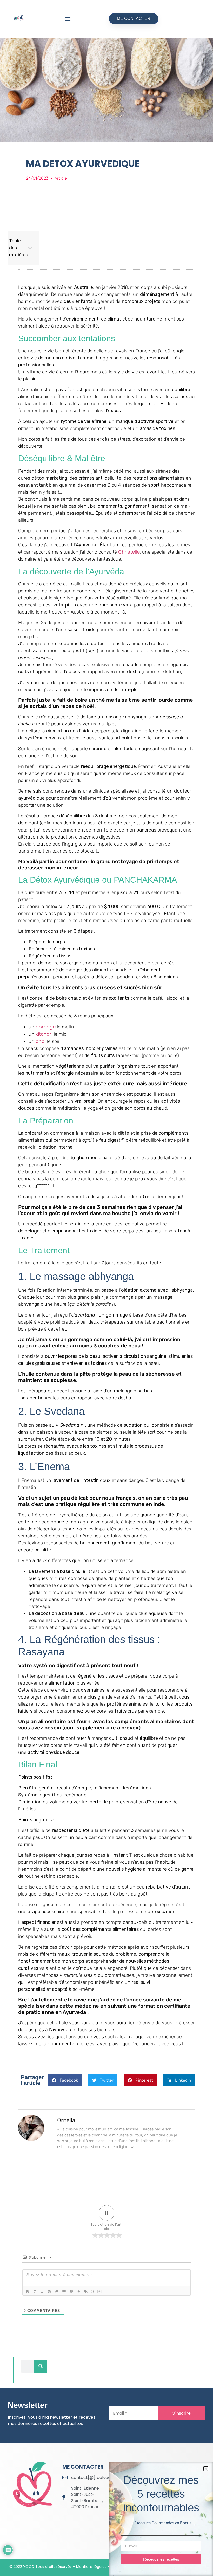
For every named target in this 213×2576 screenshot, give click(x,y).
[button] (68, 19)
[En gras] (28, 2292)
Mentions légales (91, 2567)
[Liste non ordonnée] (64, 2292)
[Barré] (49, 2292)
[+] (100, 2291)
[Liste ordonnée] (57, 2292)
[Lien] (86, 2292)
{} (92, 2291)
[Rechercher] (41, 2366)
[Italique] (35, 2292)
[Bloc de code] (78, 2292)
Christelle (129, 552)
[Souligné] (42, 2292)
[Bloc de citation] (71, 2292)
